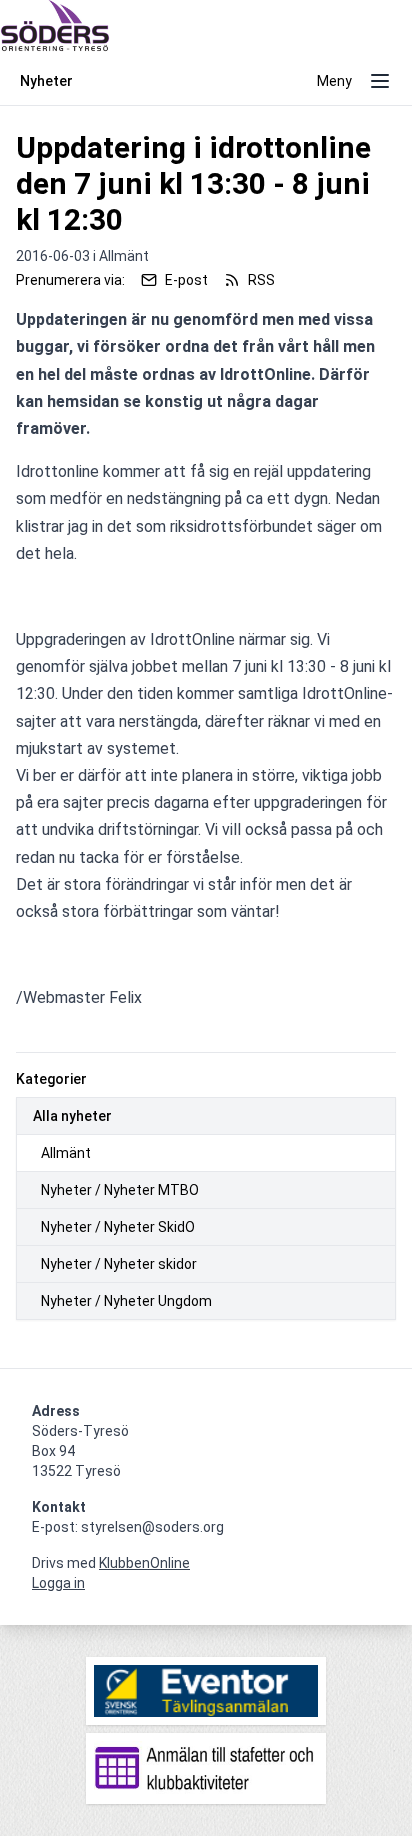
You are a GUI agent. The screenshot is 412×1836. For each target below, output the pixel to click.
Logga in (58, 1583)
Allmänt (66, 1153)
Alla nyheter (72, 1116)
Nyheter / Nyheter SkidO (118, 1227)
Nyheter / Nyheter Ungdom (126, 1301)
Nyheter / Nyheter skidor (119, 1264)
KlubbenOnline (144, 1563)
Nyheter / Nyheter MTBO (120, 1190)
